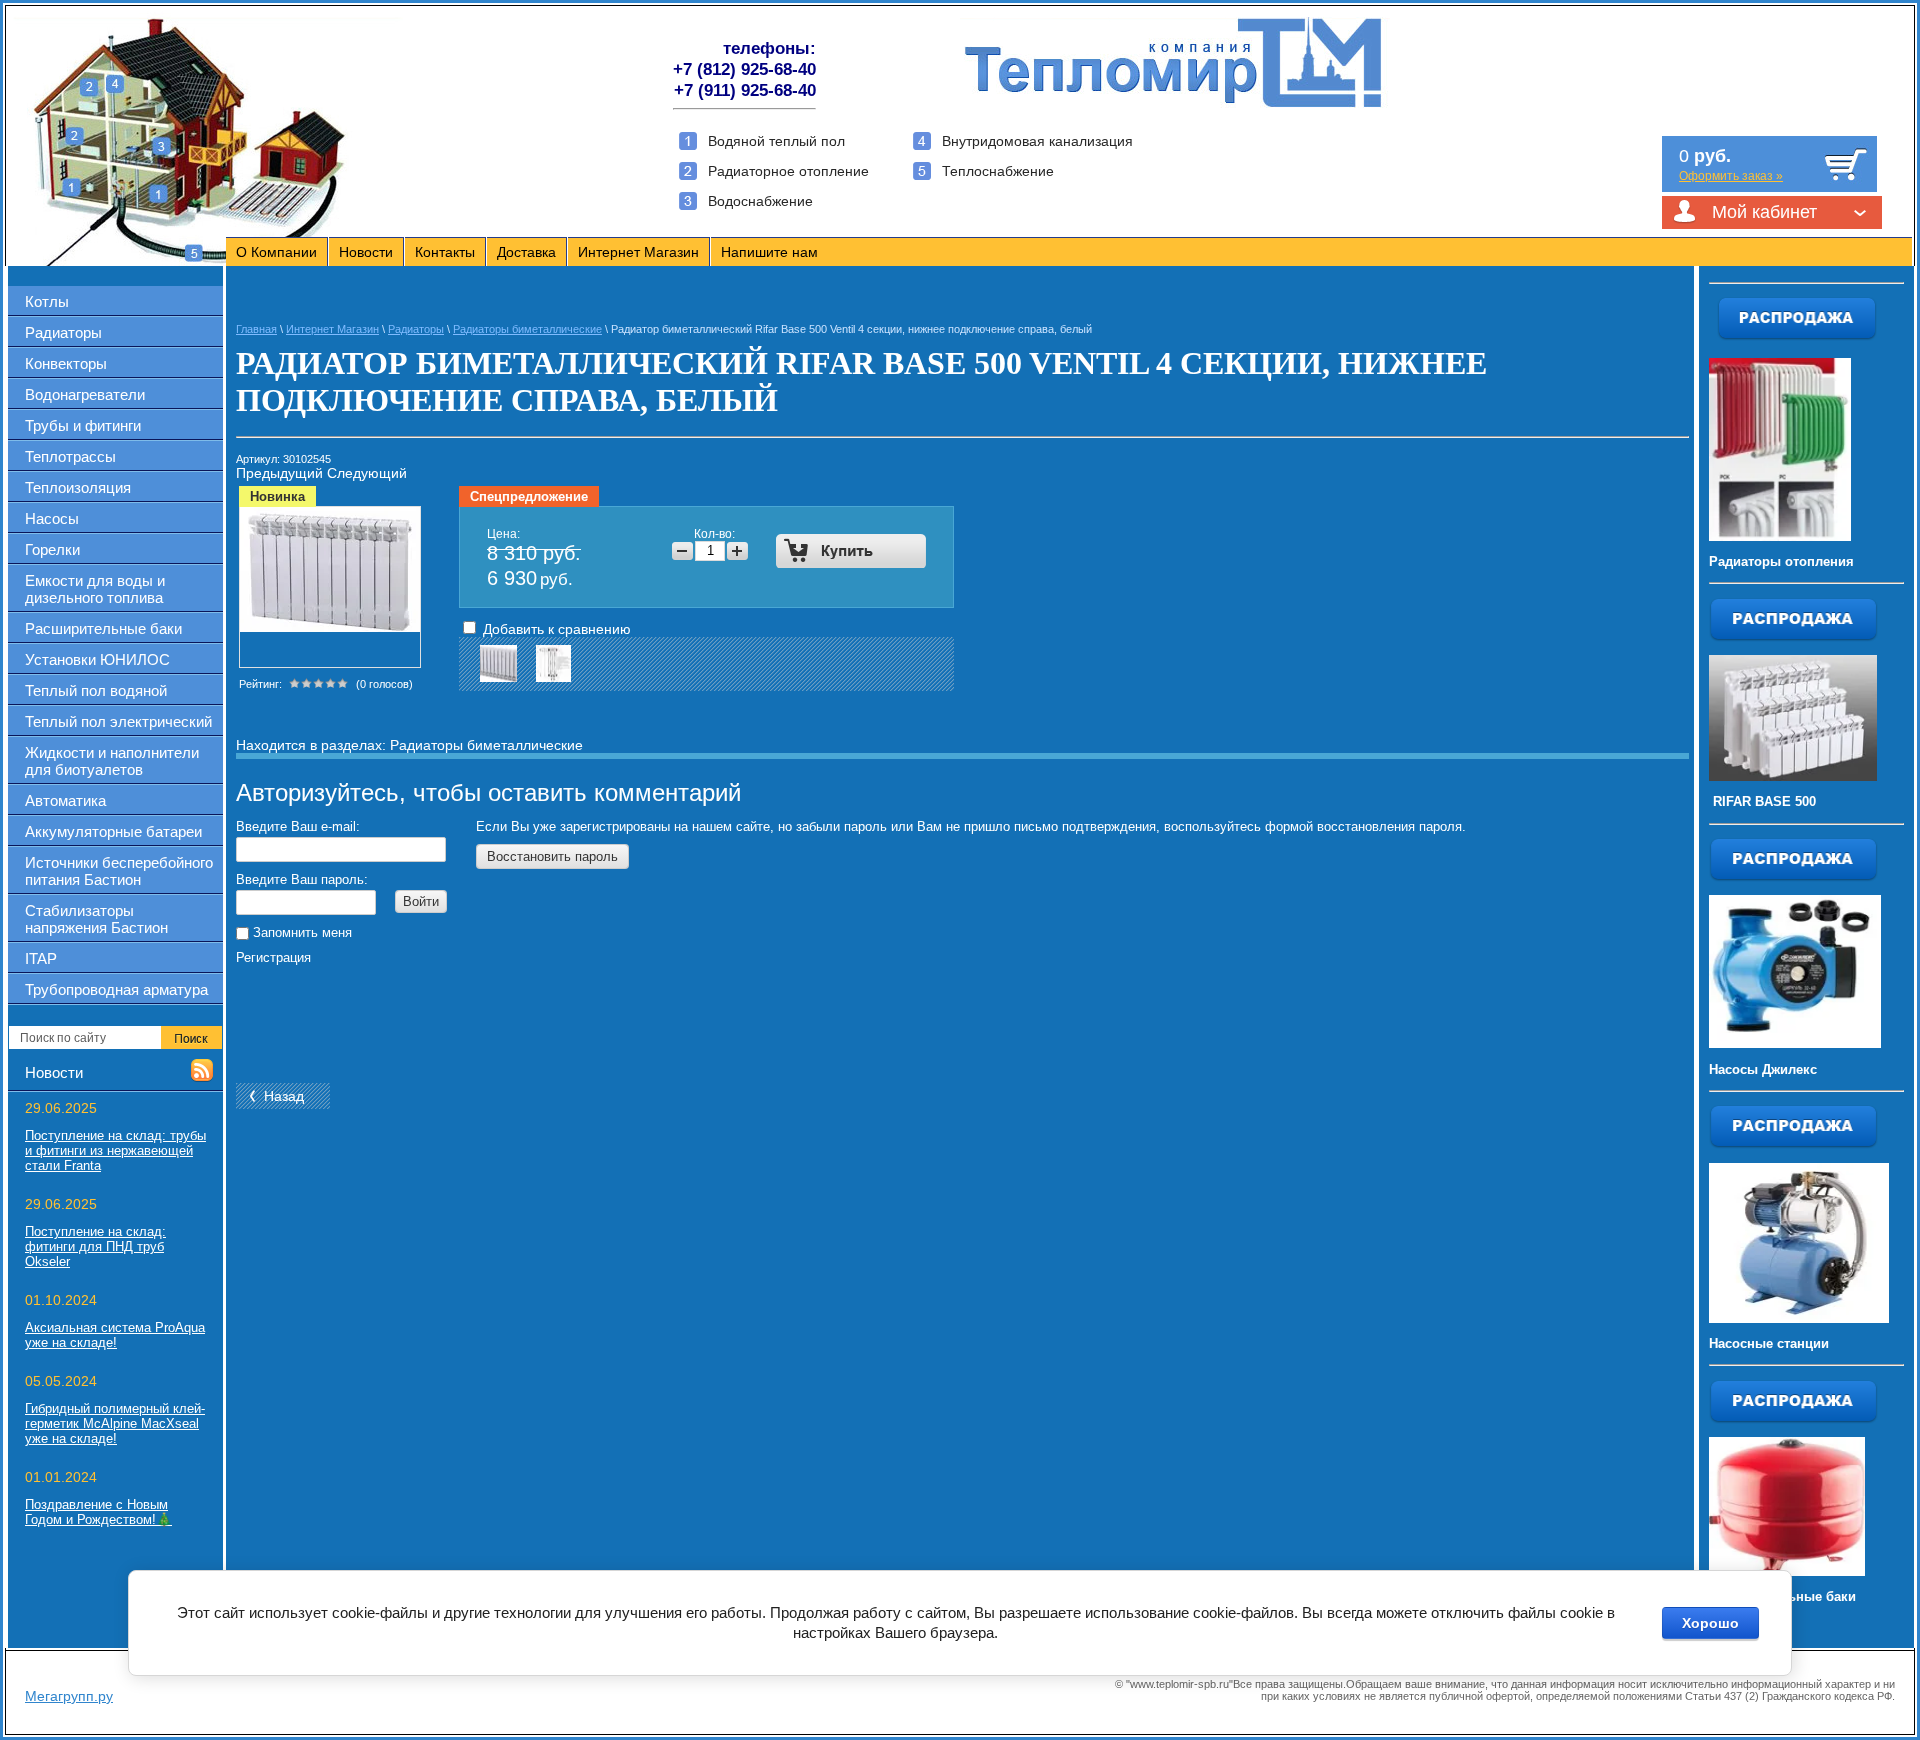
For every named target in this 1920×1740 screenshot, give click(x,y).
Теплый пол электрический (118, 721)
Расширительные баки (103, 628)
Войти (421, 901)
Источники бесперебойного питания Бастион (119, 871)
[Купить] (851, 551)
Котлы (47, 301)
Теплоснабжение (998, 171)
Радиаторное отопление (788, 171)
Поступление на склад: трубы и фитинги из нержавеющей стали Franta (115, 1150)
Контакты (445, 252)
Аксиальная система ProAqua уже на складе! (115, 1335)
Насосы (52, 518)
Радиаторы (63, 332)
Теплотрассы (70, 456)
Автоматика (65, 800)
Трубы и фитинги (83, 425)
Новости (366, 252)
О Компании (276, 252)
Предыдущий (279, 473)
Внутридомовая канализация (1037, 141)
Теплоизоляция (78, 487)
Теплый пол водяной (96, 690)
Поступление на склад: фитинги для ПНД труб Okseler (95, 1246)
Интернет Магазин (638, 252)
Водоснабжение (760, 201)
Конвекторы (66, 363)
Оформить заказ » (1731, 176)
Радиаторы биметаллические (527, 329)
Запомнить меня (300, 932)
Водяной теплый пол (776, 141)
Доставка (526, 252)
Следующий (367, 473)
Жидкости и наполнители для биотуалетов (112, 761)
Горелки (52, 549)
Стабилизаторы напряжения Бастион (96, 919)
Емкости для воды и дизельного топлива (95, 589)
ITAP (41, 958)
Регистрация (273, 957)
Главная (256, 329)
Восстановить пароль (552, 856)
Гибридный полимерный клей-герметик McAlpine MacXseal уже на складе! (115, 1423)
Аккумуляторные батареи (113, 831)
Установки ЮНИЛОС (97, 659)
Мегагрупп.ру (69, 1696)
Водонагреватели (85, 394)
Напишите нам (769, 252)
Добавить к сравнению (555, 629)
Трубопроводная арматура (116, 989)
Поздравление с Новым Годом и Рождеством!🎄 (98, 1512)
